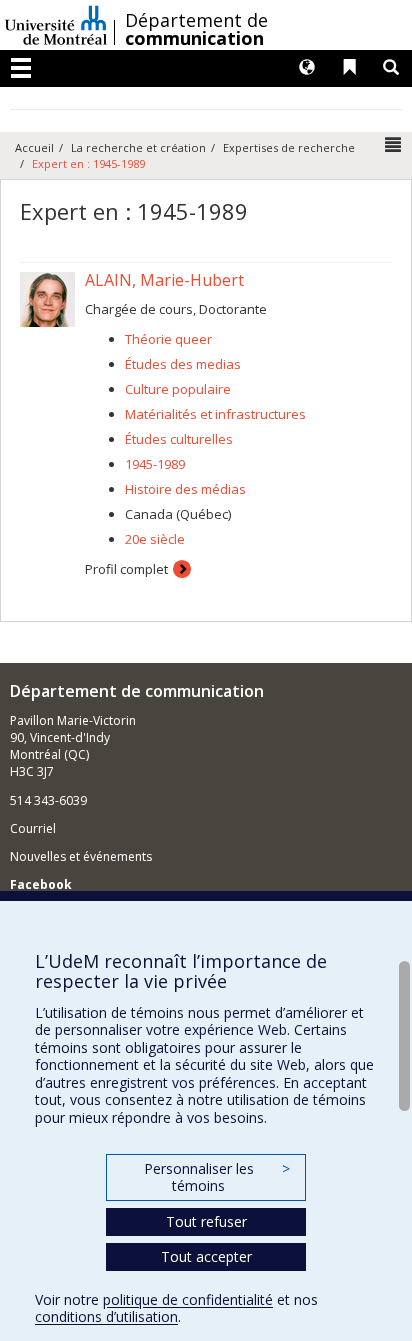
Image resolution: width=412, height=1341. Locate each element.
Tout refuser (206, 1221)
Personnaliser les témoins (217, 1177)
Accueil (34, 147)
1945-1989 (155, 464)
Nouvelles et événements (81, 856)
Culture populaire (178, 389)
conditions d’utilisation (106, 1316)
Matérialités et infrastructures (215, 414)
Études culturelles (179, 439)
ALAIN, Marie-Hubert (164, 280)
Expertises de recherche (289, 147)
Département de (196, 29)
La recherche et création (138, 147)
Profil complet (126, 569)
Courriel (33, 828)
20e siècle (155, 539)
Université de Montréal (56, 25)
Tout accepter (206, 1256)
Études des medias (183, 364)
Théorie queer (168, 339)
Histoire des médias (185, 489)
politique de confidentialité (188, 1299)
